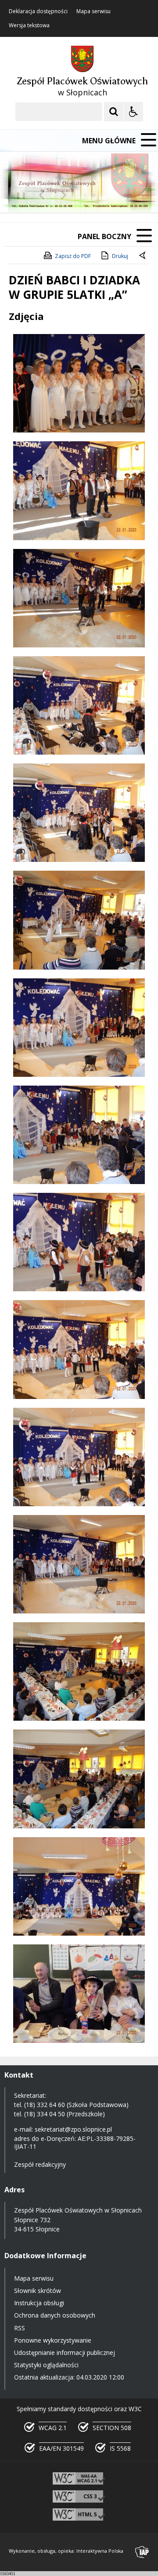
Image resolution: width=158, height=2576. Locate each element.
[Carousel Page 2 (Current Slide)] (94, 195)
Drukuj (120, 256)
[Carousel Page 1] (85, 195)
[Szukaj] (114, 112)
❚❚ (18, 195)
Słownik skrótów (38, 2291)
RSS (20, 2328)
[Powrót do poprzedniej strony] (143, 256)
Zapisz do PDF (73, 256)
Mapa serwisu (93, 11)
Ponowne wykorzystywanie (53, 2340)
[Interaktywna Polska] (142, 2552)
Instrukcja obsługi (39, 2303)
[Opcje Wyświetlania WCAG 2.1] (133, 112)
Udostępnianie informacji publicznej (65, 2353)
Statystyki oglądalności (46, 2365)
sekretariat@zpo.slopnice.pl (73, 2129)
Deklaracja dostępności (38, 11)
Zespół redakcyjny (40, 2164)
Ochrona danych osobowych (55, 2315)
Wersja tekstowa (29, 25)
